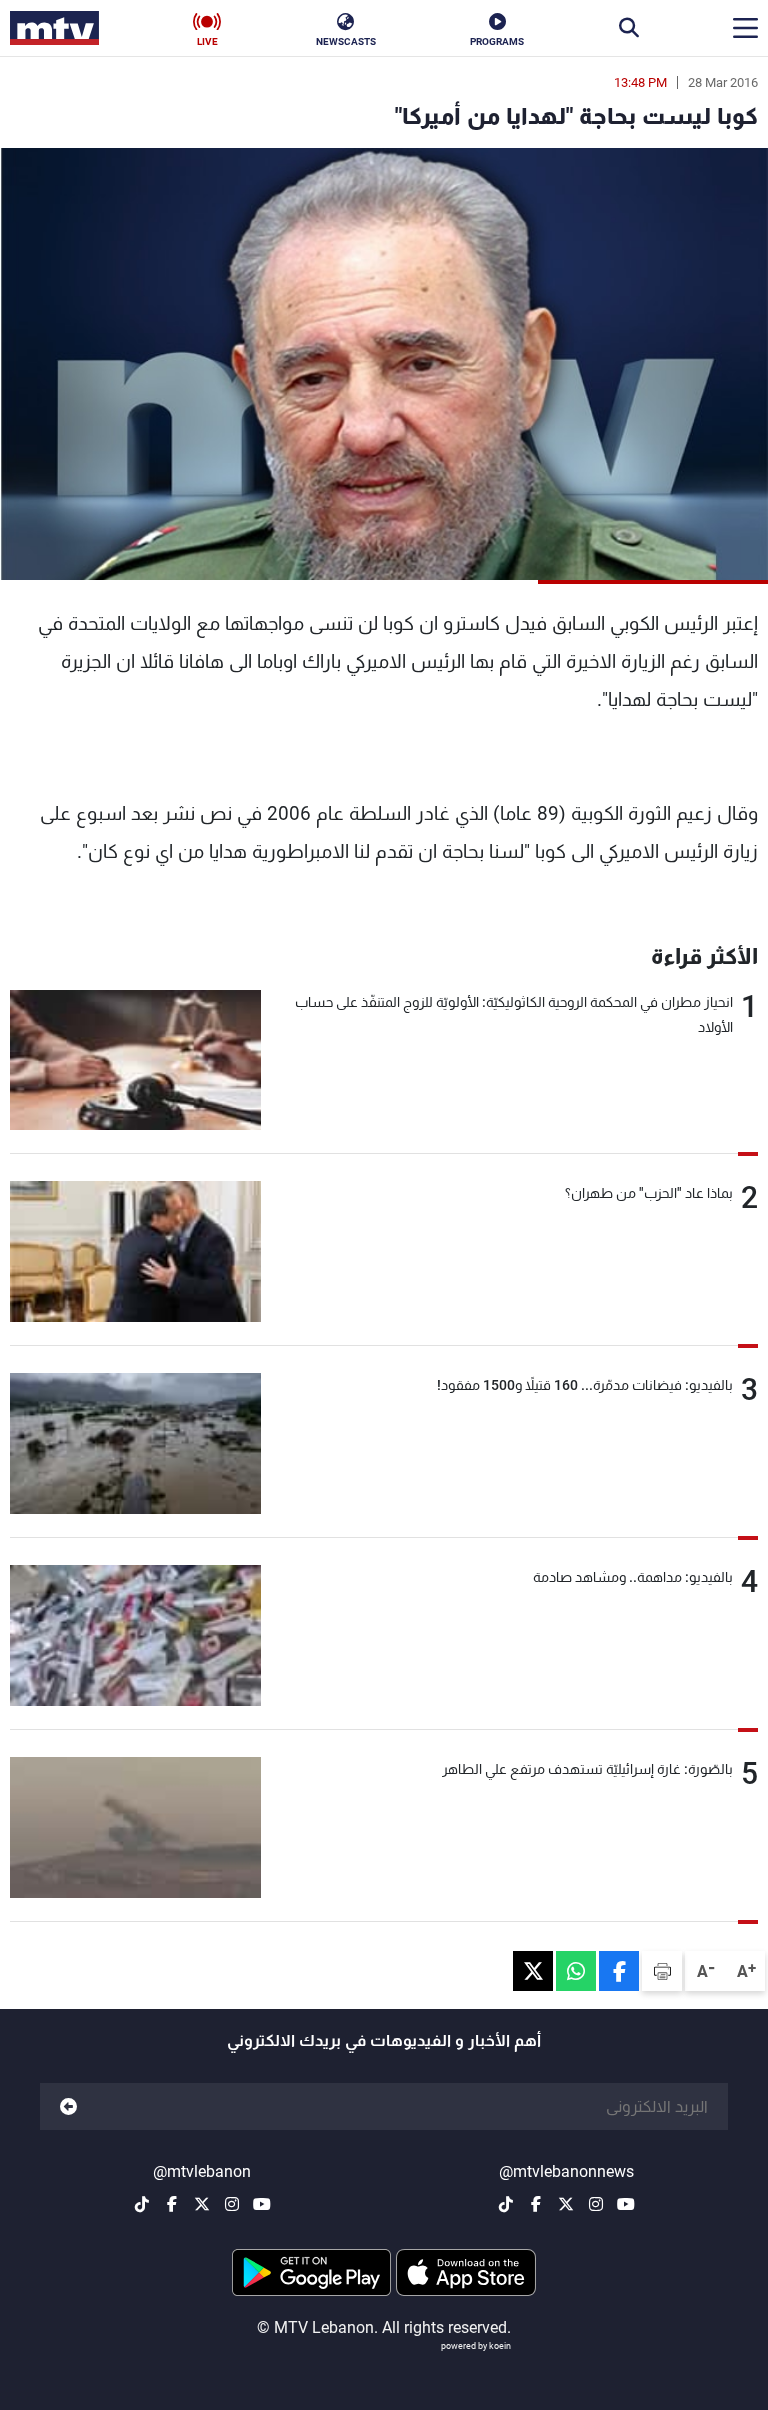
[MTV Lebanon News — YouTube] (626, 2204)
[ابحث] (629, 28)
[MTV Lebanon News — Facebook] (536, 2204)
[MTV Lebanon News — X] (566, 2204)
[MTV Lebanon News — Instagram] (596, 2204)
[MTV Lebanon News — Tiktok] (506, 2204)
